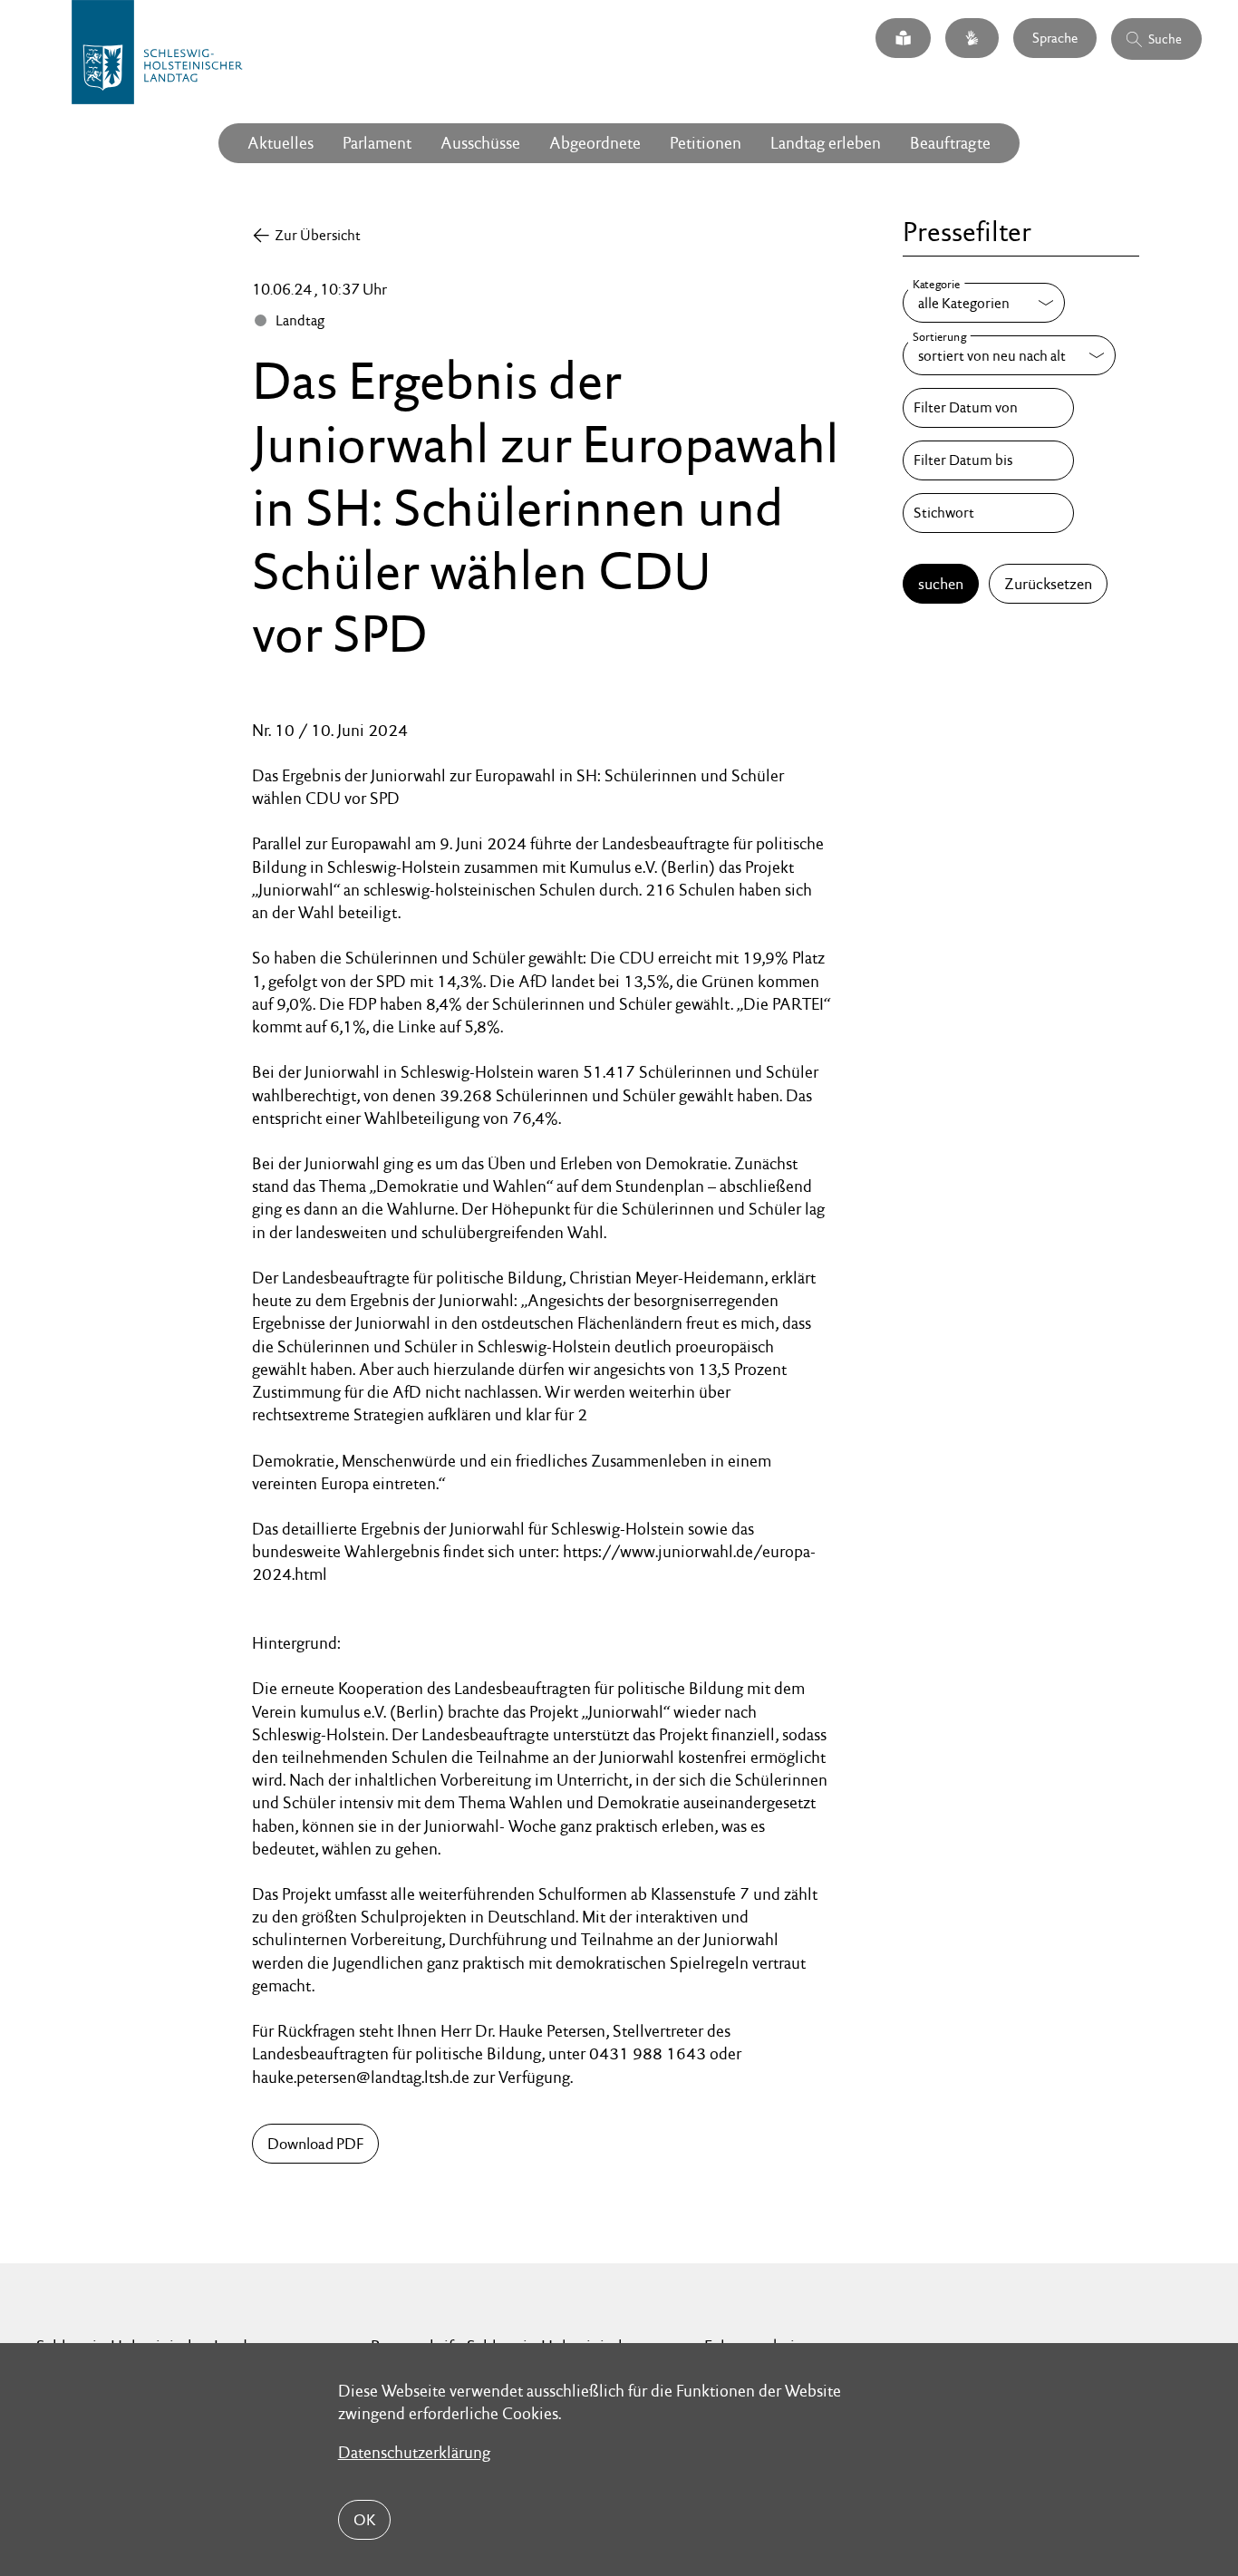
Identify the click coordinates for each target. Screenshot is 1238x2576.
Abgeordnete (595, 143)
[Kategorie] (984, 303)
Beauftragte (950, 143)
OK (364, 2520)
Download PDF (315, 2144)
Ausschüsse (480, 143)
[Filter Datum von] (988, 408)
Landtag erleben (826, 143)
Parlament (377, 143)
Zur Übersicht (318, 235)
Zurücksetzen (1048, 584)
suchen (941, 584)
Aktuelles (280, 143)
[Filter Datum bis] (988, 460)
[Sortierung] (1009, 355)
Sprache (1055, 38)
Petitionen (706, 143)
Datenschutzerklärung (414, 2452)
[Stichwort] (988, 513)
